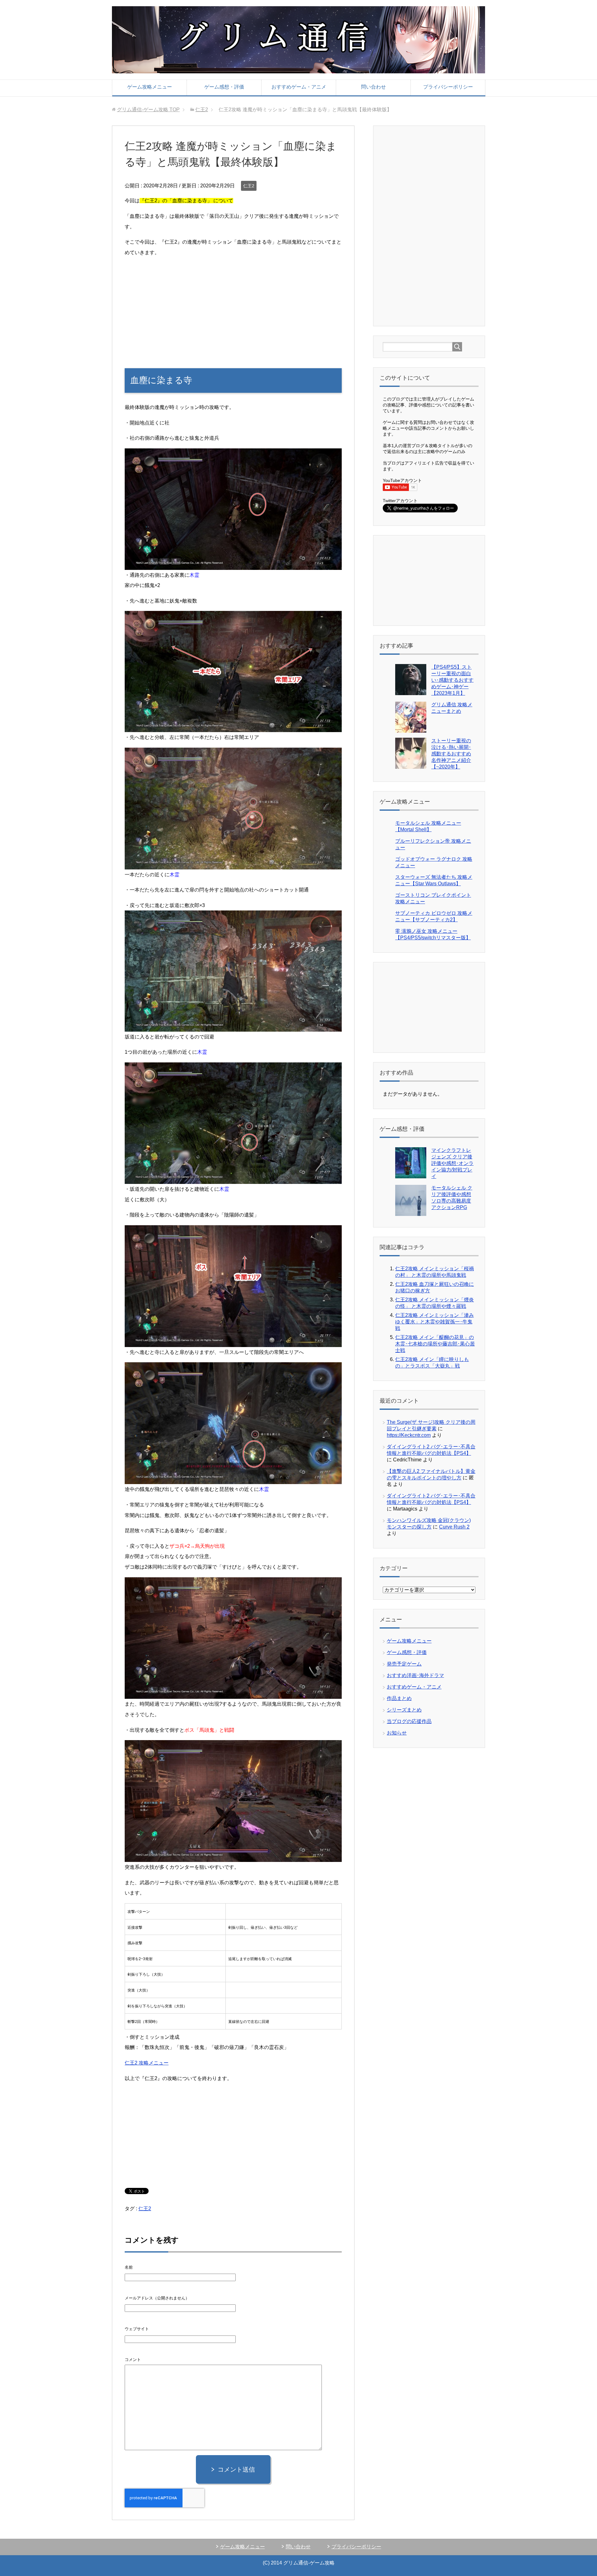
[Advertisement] (233, 306)
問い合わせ (373, 87)
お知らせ (397, 1733)
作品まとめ (399, 1698)
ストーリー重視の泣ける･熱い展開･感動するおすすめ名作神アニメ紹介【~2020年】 (451, 754)
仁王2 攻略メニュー (147, 2063)
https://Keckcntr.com (409, 1435)
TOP (148, 110)
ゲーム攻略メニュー (150, 87)
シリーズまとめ (404, 1710)
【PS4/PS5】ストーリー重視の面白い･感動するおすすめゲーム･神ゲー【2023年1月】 (452, 680)
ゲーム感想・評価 (224, 87)
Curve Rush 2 (454, 1527)
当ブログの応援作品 (409, 1721)
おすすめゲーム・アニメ (299, 87)
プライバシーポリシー (448, 87)
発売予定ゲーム (404, 1664)
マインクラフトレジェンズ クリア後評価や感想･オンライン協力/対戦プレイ (452, 1163)
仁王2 (249, 186)
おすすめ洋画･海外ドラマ (415, 1675)
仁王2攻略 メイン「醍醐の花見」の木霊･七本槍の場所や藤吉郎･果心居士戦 (435, 1344)
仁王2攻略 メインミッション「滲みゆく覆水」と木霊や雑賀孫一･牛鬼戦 (435, 1322)
